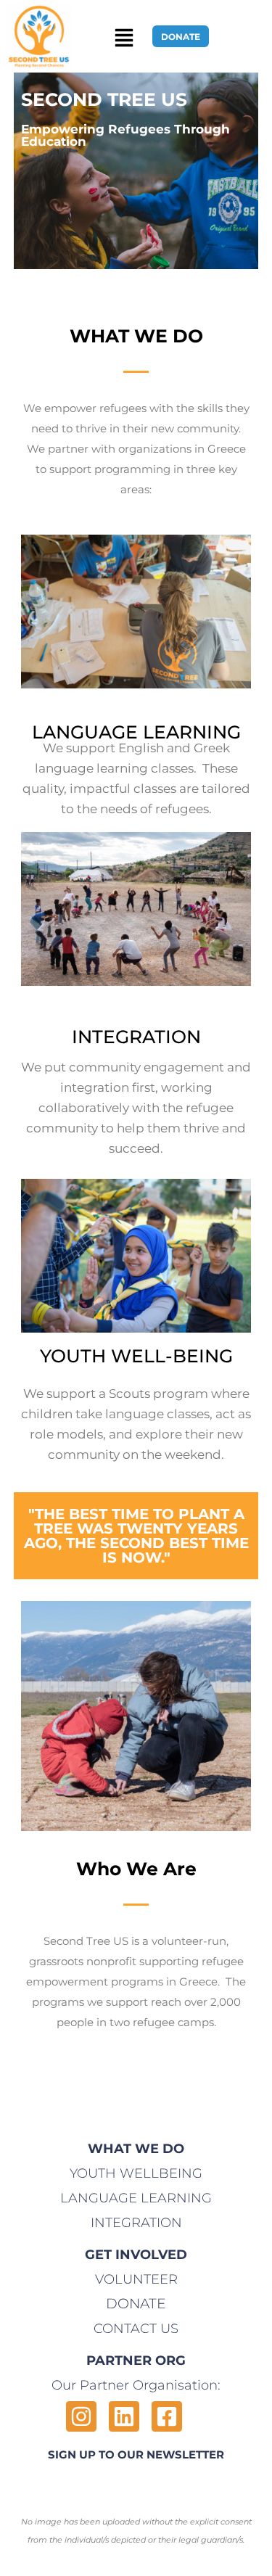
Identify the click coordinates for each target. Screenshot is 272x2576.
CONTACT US (136, 2329)
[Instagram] (81, 2416)
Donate (136, 2304)
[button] (124, 37)
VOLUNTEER (136, 2279)
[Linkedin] (124, 2416)
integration (136, 2223)
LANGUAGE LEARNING (136, 2198)
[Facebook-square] (167, 2416)
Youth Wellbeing (136, 2173)
